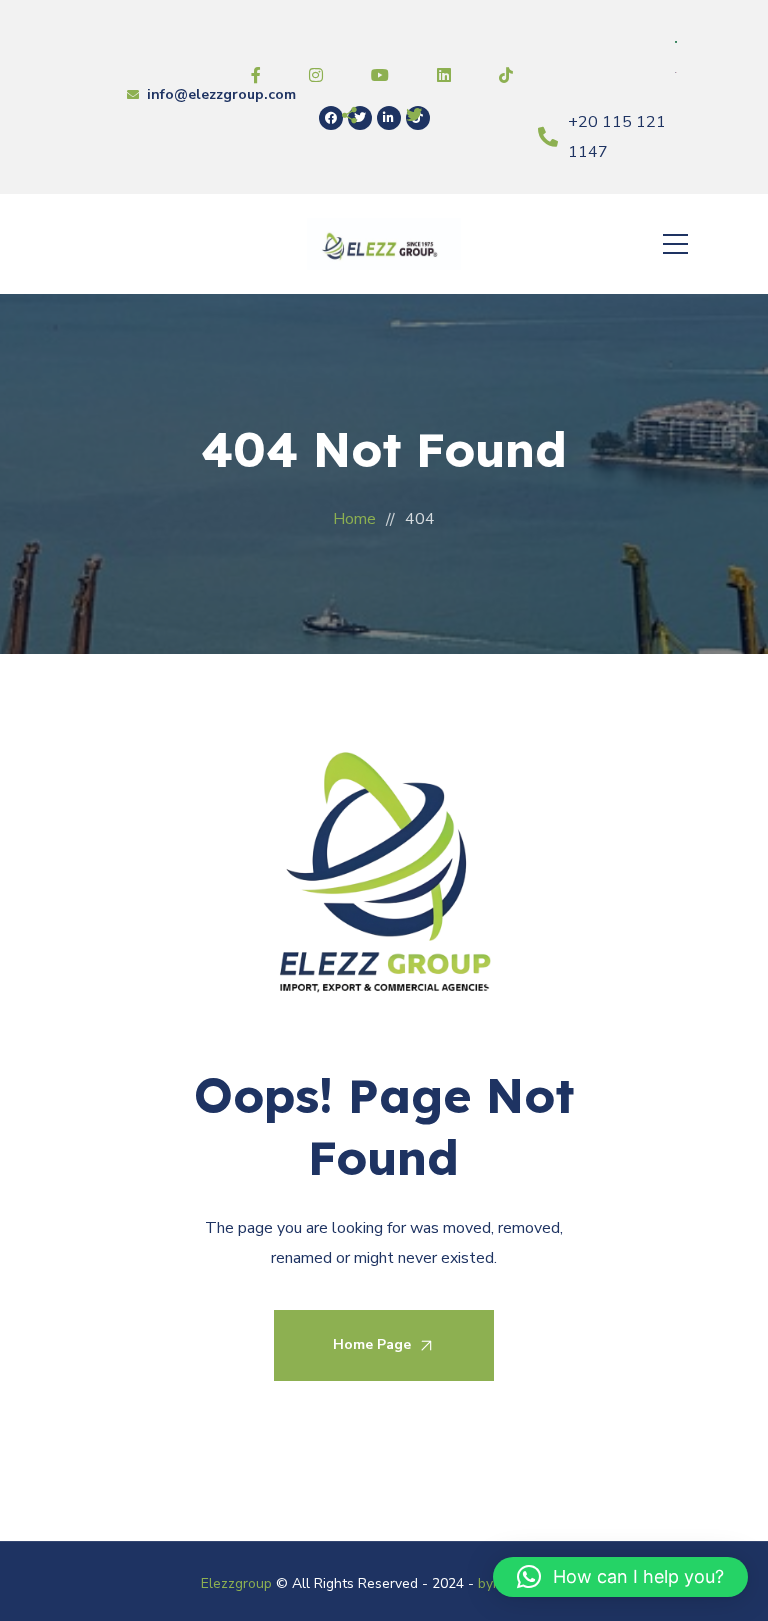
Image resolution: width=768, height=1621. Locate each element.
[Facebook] (331, 118)
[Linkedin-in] (389, 118)
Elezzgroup (236, 1583)
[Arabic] (677, 41)
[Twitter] (360, 118)
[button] (620, 1577)
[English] (677, 71)
